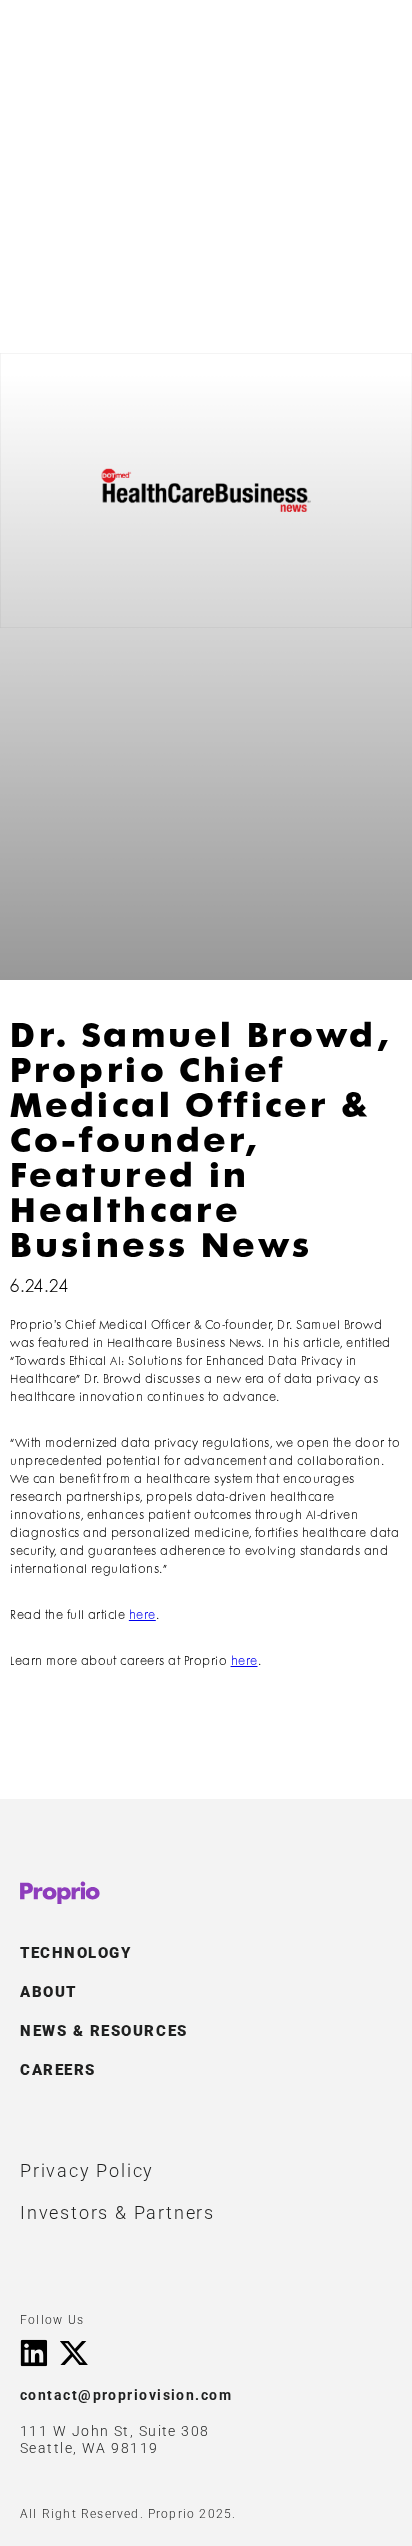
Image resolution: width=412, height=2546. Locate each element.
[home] (64, 47)
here (142, 1615)
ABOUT (48, 1992)
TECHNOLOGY (75, 1953)
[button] (365, 47)
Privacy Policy (87, 2170)
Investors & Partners (117, 2212)
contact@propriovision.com (126, 2395)
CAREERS (58, 2070)
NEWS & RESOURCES (104, 2031)
